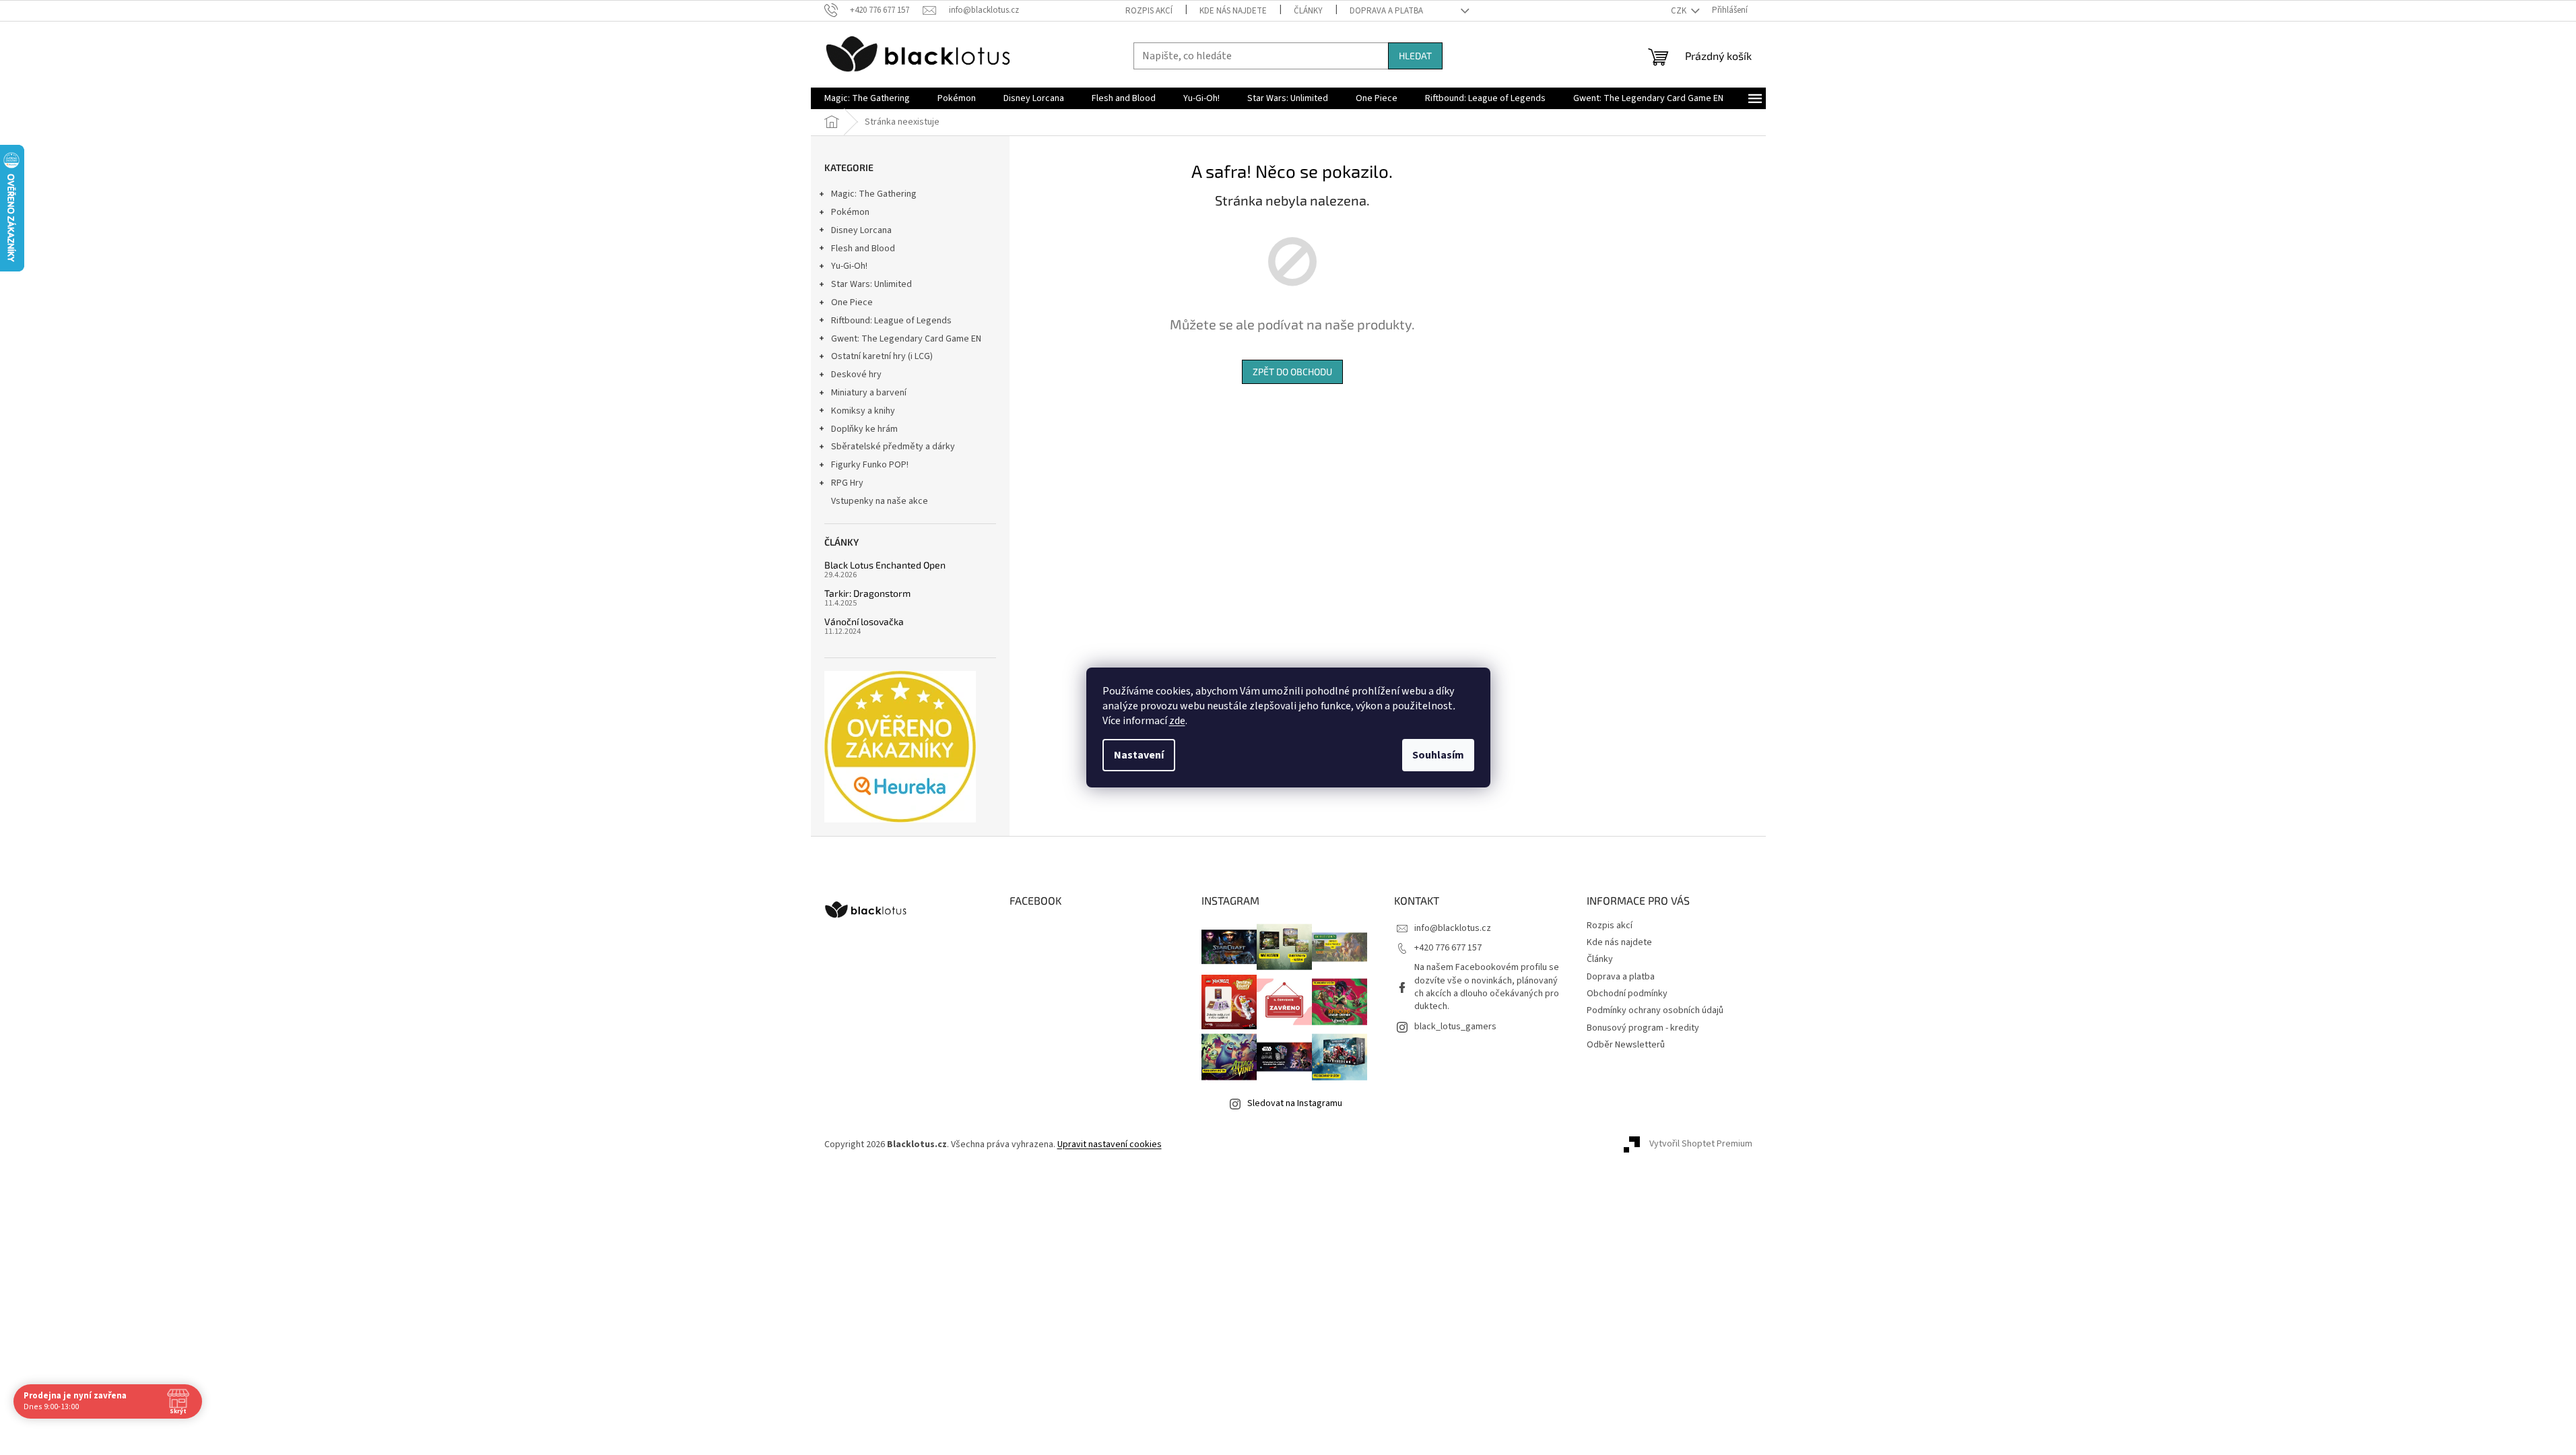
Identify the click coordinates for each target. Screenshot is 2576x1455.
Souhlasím (1438, 755)
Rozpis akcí (1149, 11)
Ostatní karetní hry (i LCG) (882, 356)
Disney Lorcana (861, 230)
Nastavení (1139, 755)
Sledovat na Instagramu (1295, 1103)
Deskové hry (856, 375)
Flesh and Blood (863, 249)
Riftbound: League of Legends (891, 321)
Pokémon (850, 212)
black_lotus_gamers (1455, 1027)
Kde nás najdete (1233, 11)
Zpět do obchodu (1292, 371)
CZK (1680, 11)
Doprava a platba (1386, 11)
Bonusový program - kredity (1643, 1028)
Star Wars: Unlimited (871, 284)
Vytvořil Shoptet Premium (1701, 1144)
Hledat (1415, 56)
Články (1308, 11)
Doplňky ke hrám (864, 429)
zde (1177, 721)
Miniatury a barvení (869, 393)
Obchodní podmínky (1627, 994)
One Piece (852, 302)
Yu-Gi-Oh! (849, 266)
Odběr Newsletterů (1626, 1045)
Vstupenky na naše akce (880, 501)
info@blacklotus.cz (1453, 928)
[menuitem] (867, 98)
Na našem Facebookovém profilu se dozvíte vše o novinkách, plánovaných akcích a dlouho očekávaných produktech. (1487, 987)
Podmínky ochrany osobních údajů (1655, 1010)
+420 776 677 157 (1448, 948)
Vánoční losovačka (864, 621)
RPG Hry (847, 483)
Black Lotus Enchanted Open (885, 565)
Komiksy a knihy (863, 411)
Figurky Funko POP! (870, 465)
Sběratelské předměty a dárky (893, 447)
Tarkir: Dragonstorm (867, 593)
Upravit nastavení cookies (1110, 1144)
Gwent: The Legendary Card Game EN (906, 339)
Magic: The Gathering (874, 194)
